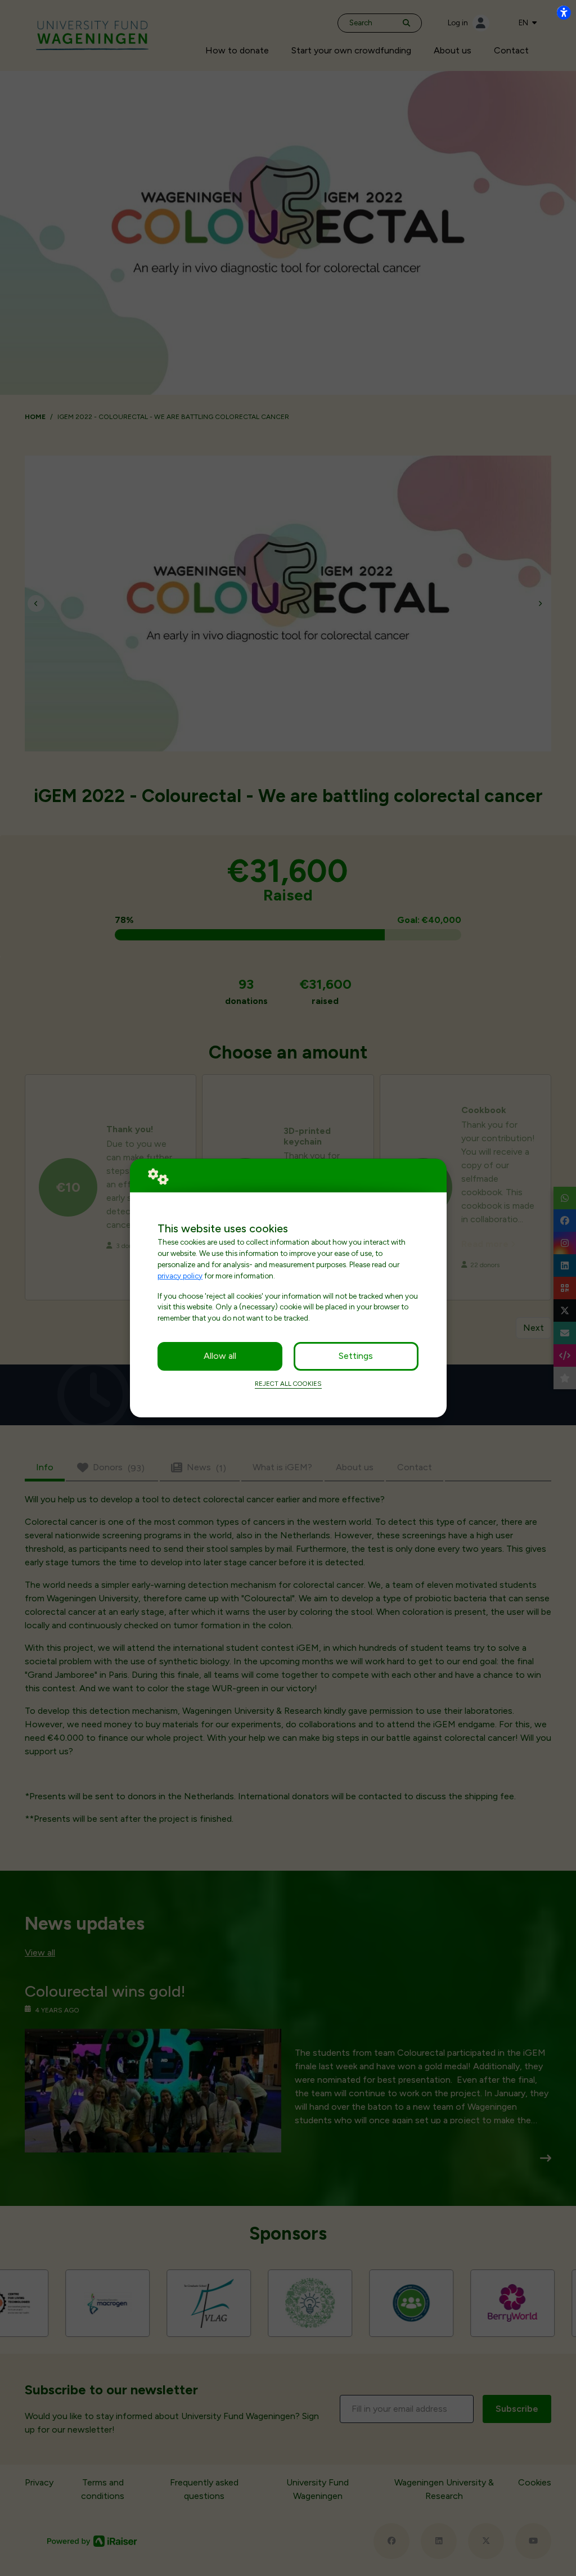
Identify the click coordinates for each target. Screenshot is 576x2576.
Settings (356, 1356)
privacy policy (180, 1276)
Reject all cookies (288, 1384)
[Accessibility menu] (564, 12)
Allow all (220, 1356)
